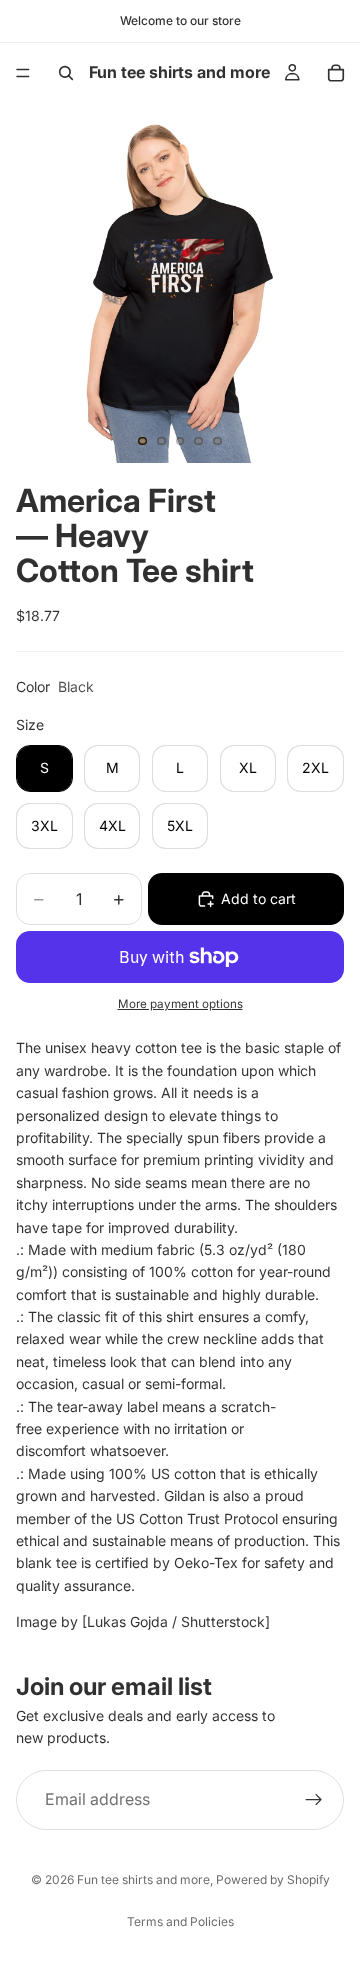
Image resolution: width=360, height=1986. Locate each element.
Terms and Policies (180, 1921)
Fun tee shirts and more (143, 1879)
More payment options (180, 1004)
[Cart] (336, 73)
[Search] (66, 73)
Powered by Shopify (273, 1879)
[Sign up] (314, 1799)
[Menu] (23, 73)
